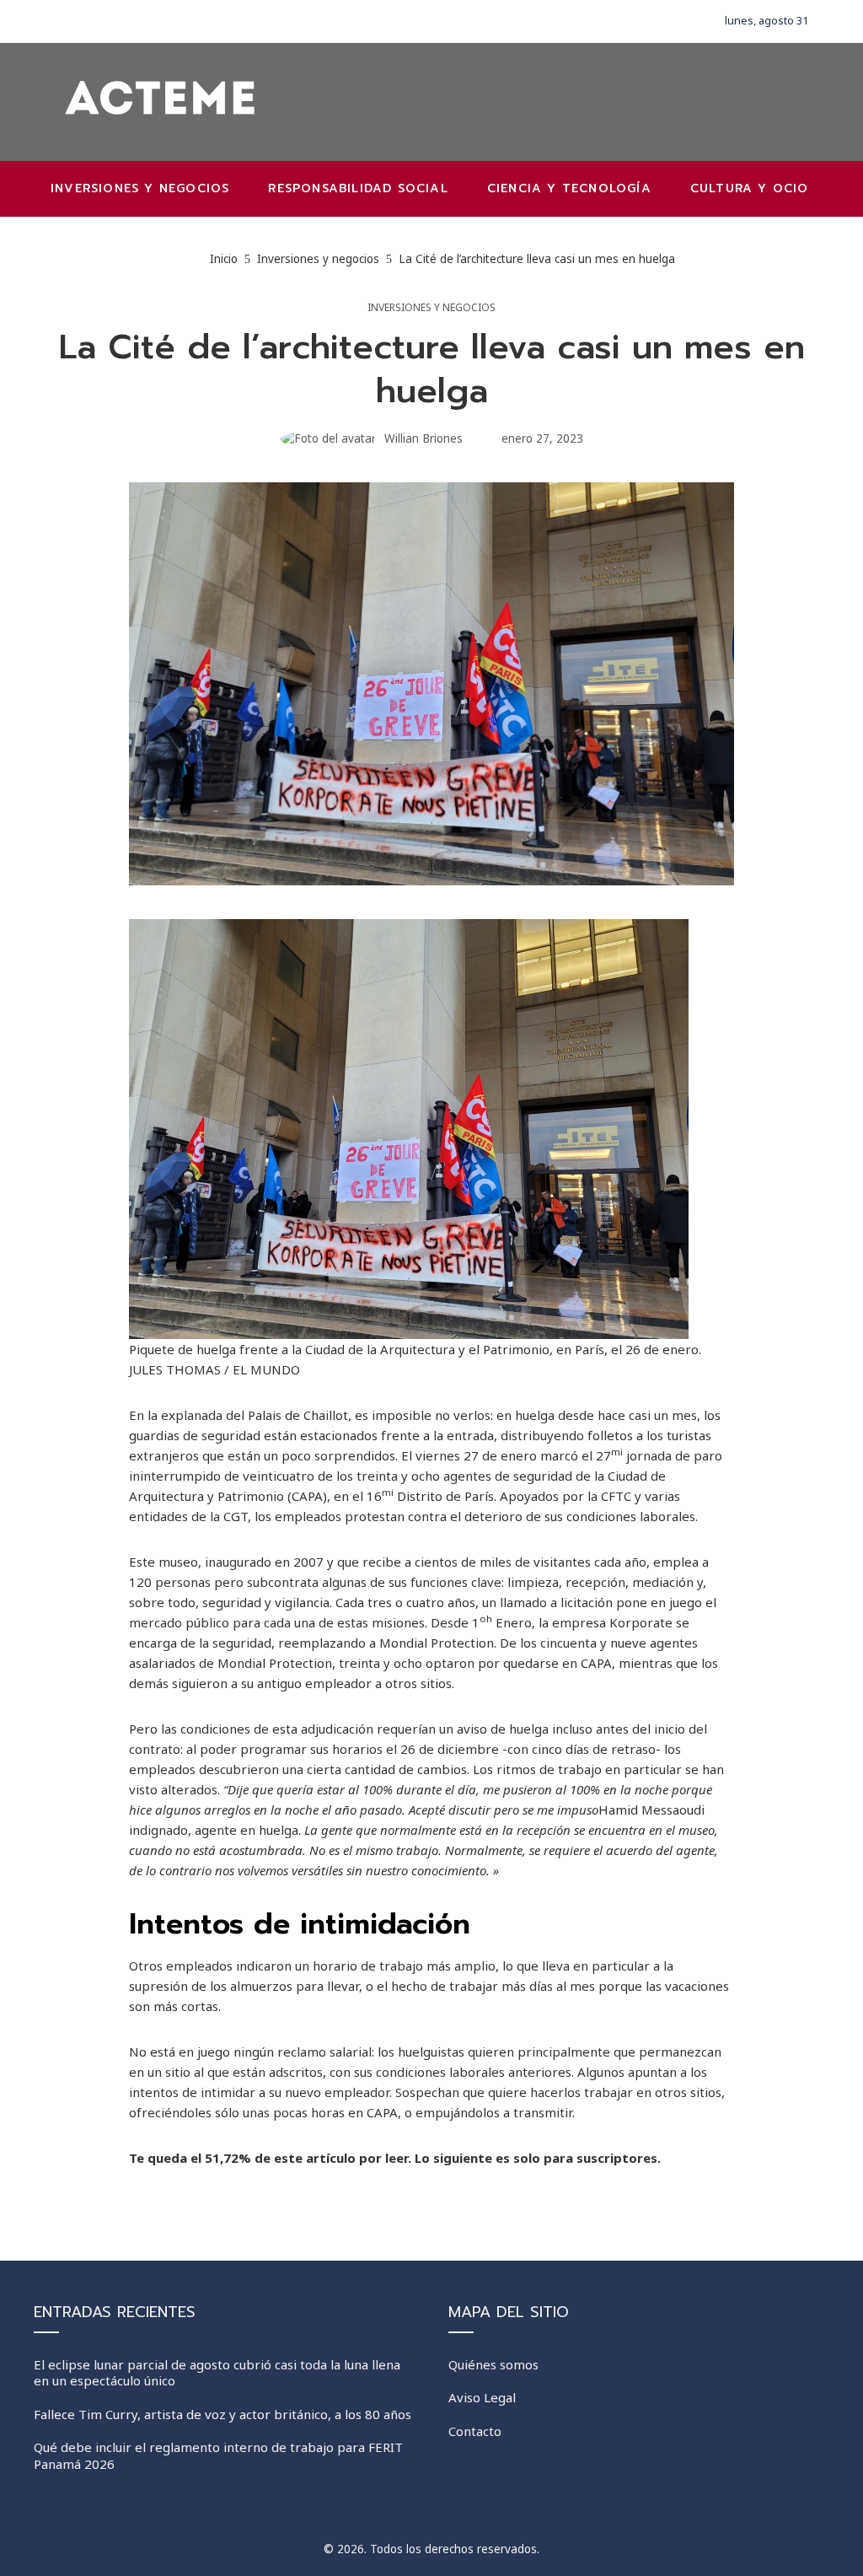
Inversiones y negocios (431, 308)
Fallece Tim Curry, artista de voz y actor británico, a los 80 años (222, 2414)
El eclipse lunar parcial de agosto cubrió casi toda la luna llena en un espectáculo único (217, 2373)
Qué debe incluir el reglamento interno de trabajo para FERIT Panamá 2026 (218, 2455)
